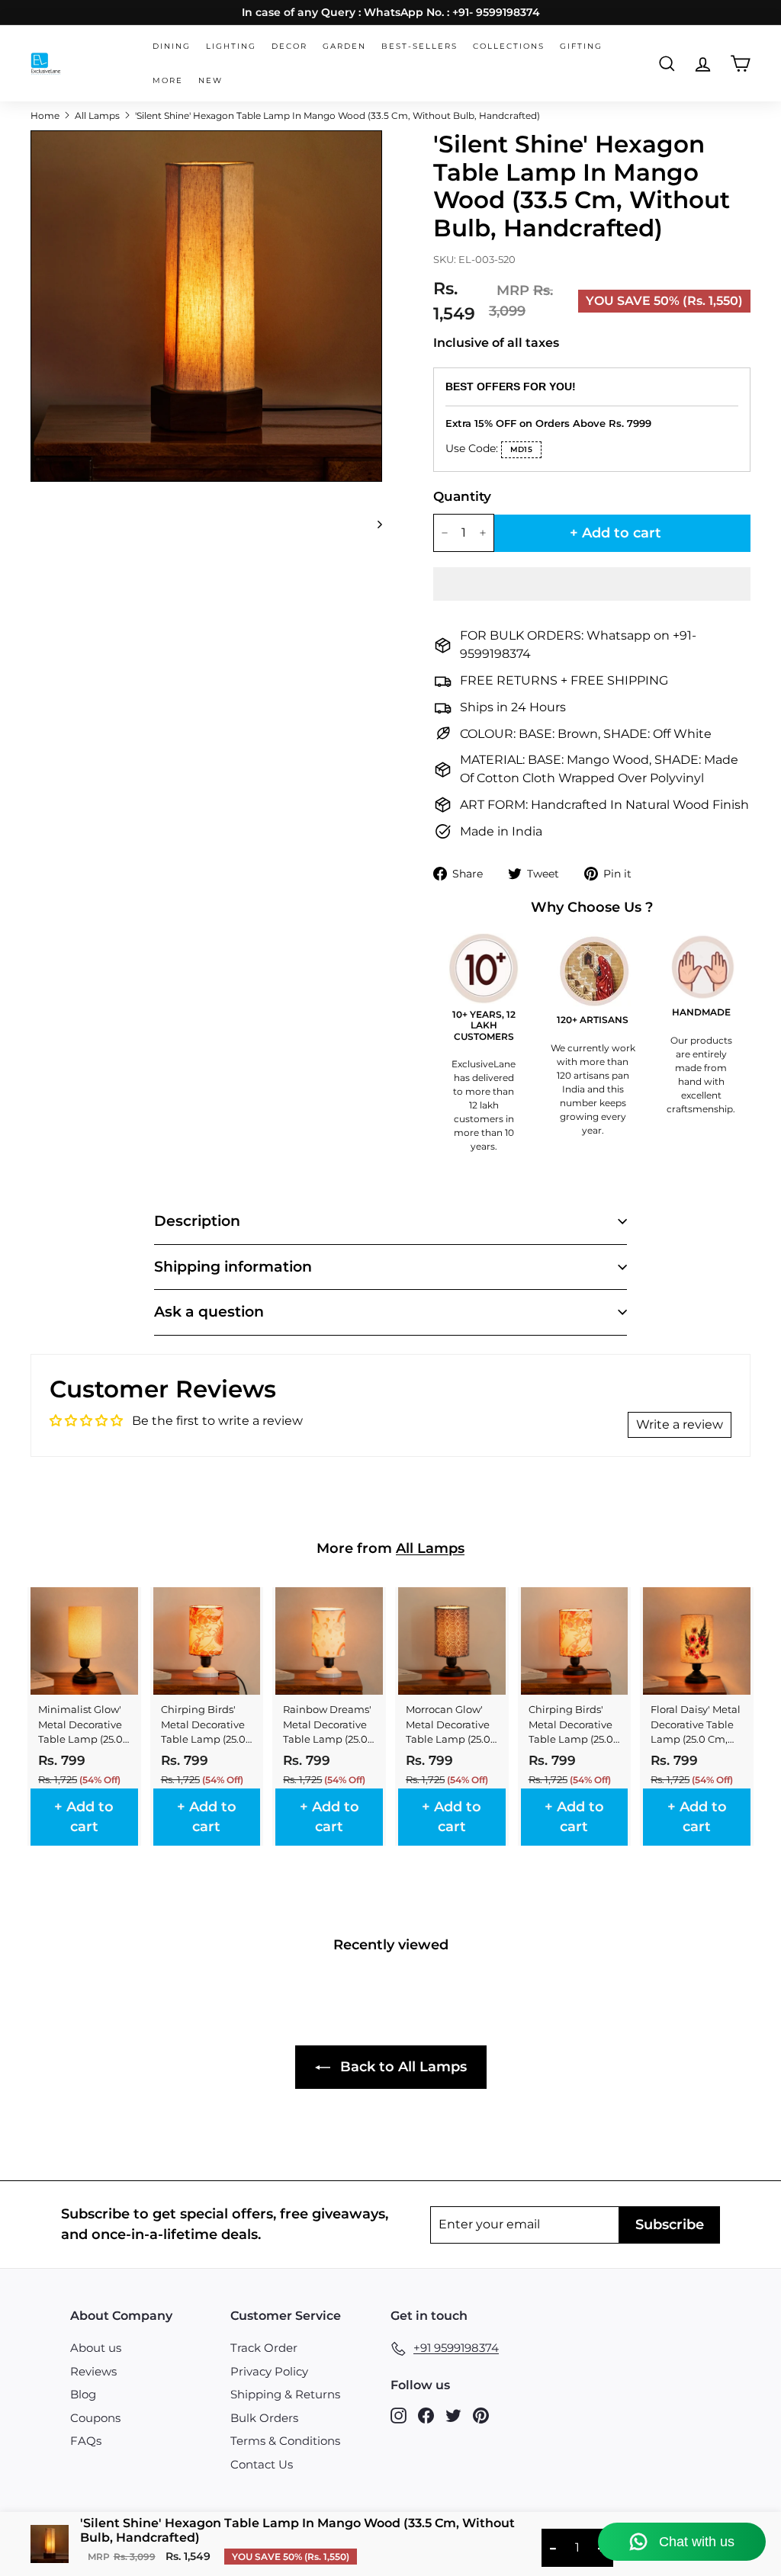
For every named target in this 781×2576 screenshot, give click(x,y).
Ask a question (209, 1312)
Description (197, 1221)
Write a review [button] (680, 1424)
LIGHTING (231, 46)
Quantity (457, 496)
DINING (172, 46)
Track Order (264, 2348)
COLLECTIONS (509, 46)
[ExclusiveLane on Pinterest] (481, 2415)
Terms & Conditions (285, 2441)
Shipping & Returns (285, 2394)
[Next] (373, 524)
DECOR (289, 46)
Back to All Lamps (402, 2067)
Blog (83, 2394)
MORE (168, 80)
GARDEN (344, 46)
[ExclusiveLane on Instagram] (399, 2415)
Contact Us (262, 2464)
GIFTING (581, 46)
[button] (592, 584)
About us (96, 2348)
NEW (211, 80)
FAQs (86, 2441)
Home (45, 115)
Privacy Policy (269, 2371)
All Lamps (97, 115)
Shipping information (233, 1267)
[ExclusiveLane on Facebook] (426, 2415)
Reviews (93, 2371)
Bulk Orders (264, 2418)
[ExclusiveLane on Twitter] (453, 2415)
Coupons (95, 2418)
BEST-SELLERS (419, 46)
